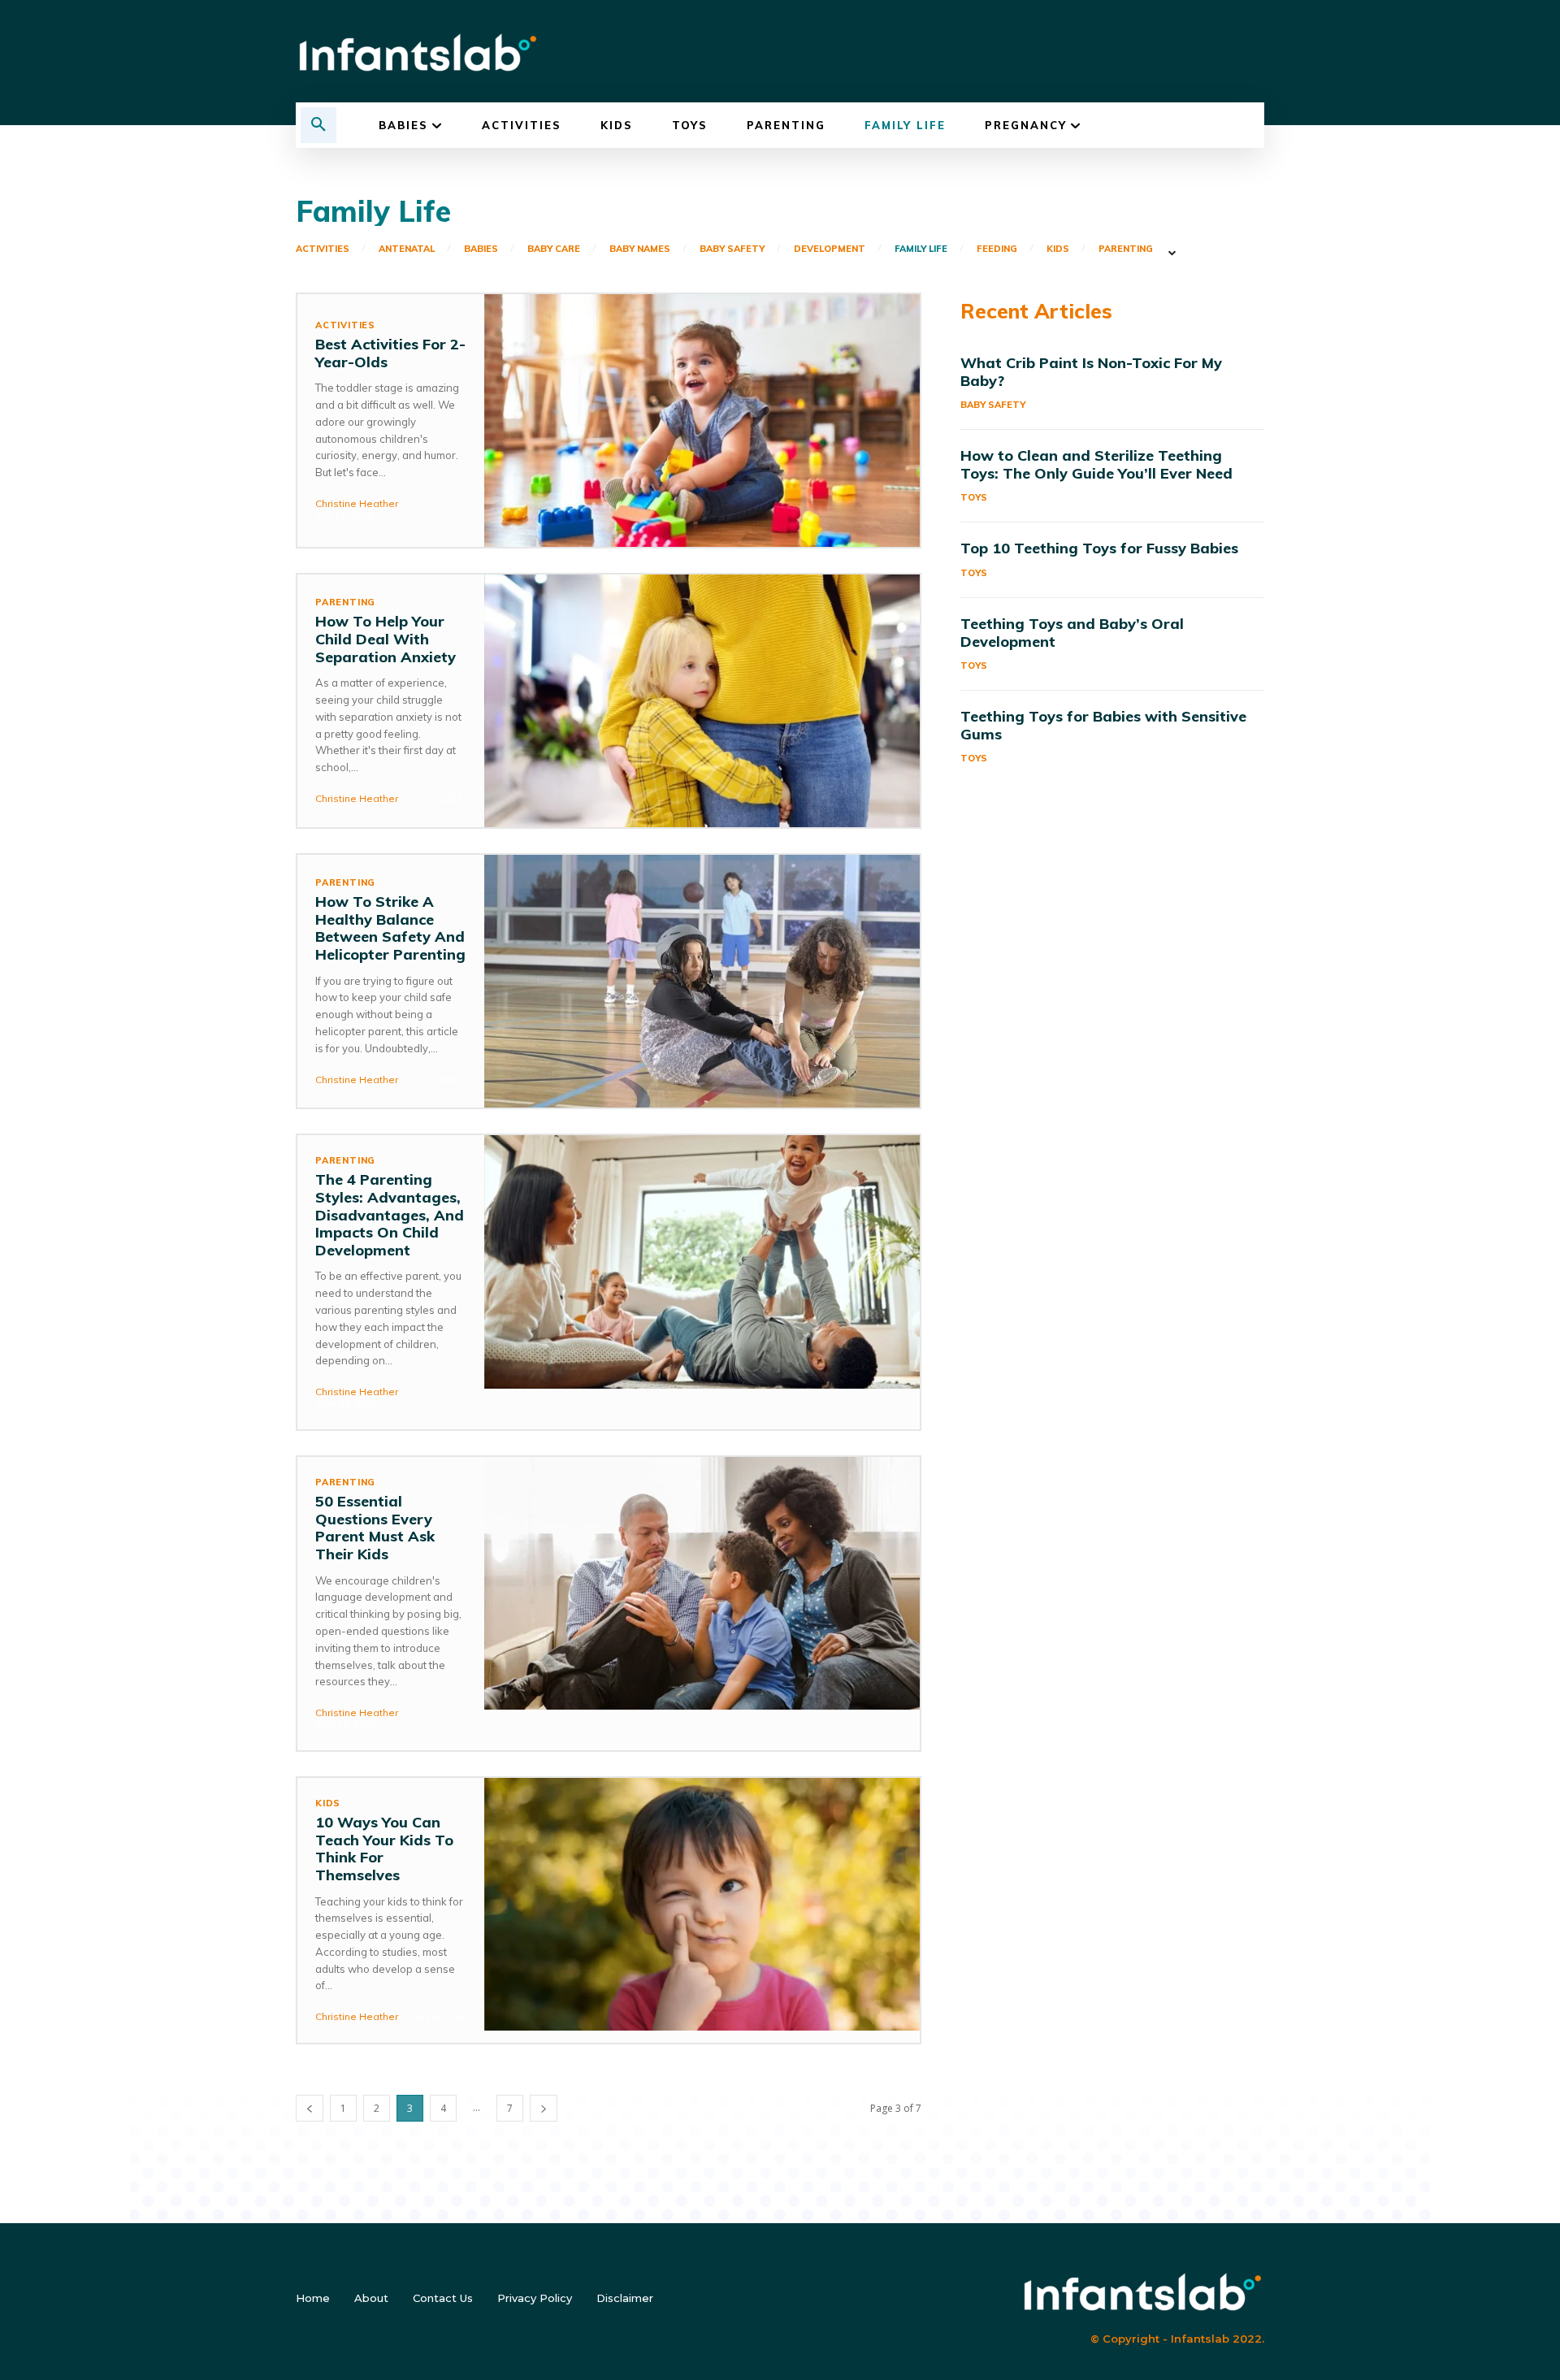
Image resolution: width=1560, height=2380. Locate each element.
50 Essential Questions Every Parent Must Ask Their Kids (375, 1528)
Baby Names (640, 249)
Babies (481, 249)
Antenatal (407, 249)
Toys (974, 497)
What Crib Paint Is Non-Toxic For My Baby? (1091, 372)
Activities (323, 249)
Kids (1058, 249)
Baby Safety (732, 249)
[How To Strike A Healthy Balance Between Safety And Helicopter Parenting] (702, 981)
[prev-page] (310, 2108)
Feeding (997, 249)
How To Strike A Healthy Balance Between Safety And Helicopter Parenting (390, 928)
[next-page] (544, 2108)
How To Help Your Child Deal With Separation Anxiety (386, 639)
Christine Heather (357, 503)
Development (830, 249)
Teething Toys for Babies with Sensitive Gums (1103, 725)
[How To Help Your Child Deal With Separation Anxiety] (702, 701)
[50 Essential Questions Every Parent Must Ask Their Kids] (702, 1583)
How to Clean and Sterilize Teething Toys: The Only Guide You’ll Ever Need (1096, 464)
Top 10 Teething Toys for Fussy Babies (1099, 548)
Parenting (1126, 249)
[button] (318, 125)
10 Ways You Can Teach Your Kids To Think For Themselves (384, 1849)
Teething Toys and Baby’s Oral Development (1072, 633)
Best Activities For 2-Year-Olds (390, 353)
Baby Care (554, 249)
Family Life (921, 249)
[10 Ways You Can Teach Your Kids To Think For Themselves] (702, 1904)
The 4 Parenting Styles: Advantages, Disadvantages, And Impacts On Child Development (390, 1214)
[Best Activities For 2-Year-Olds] (702, 421)
